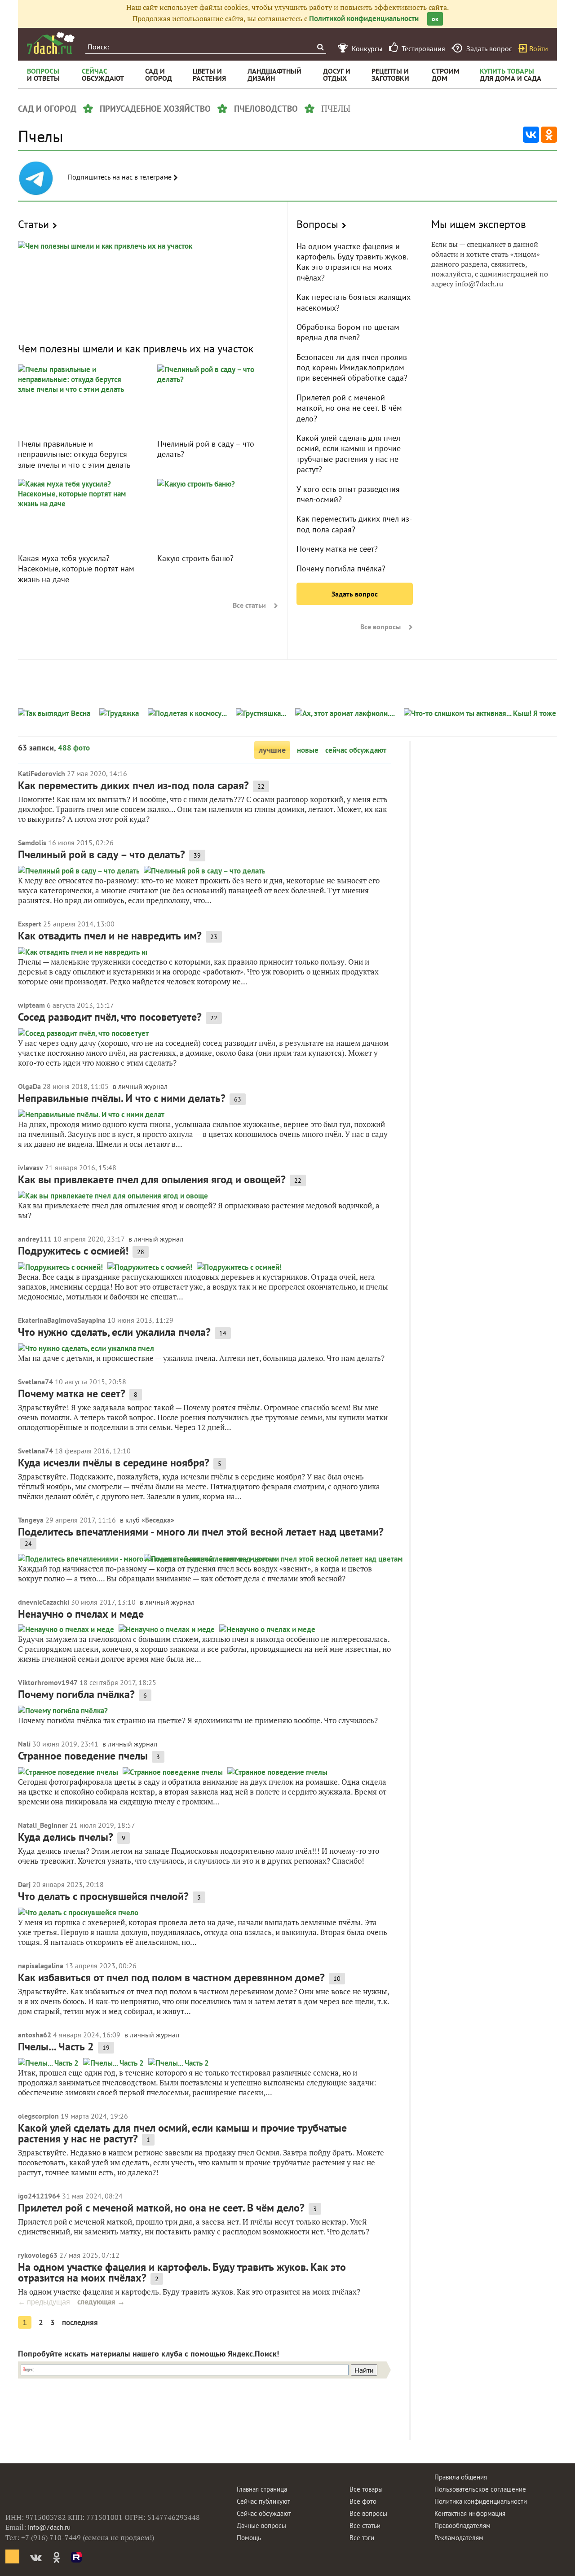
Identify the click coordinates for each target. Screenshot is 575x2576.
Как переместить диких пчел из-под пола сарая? (354, 524)
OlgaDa (29, 1086)
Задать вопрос (355, 594)
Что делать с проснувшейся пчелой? (103, 1896)
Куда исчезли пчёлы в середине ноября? (114, 1463)
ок (435, 19)
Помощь (249, 2538)
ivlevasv (31, 1167)
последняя (80, 2322)
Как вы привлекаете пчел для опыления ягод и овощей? (152, 1179)
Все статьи (249, 605)
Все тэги (362, 2538)
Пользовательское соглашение (480, 2489)
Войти (539, 48)
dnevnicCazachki (44, 1602)
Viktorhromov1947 (48, 1682)
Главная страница (262, 2489)
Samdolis (32, 843)
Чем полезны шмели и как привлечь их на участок (136, 349)
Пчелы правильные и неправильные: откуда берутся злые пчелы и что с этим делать (74, 454)
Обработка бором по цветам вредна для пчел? (348, 332)
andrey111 (35, 1239)
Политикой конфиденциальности (364, 18)
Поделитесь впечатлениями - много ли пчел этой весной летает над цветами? (201, 1532)
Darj (24, 1884)
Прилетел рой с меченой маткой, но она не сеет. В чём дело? (349, 408)
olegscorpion (38, 2116)
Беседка (158, 1520)
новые (308, 750)
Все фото (363, 2501)
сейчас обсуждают (356, 750)
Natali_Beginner (43, 1825)
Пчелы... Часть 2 (56, 2047)
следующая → (101, 2302)
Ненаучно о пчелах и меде (81, 1614)
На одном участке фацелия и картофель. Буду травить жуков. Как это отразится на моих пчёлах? (352, 262)
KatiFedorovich (42, 773)
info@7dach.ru (49, 2527)
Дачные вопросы (261, 2526)
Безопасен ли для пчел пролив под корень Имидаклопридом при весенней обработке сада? (352, 368)
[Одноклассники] (549, 135)
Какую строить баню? (195, 558)
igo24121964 (39, 2196)
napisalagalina (41, 1966)
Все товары (366, 2489)
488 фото (74, 748)
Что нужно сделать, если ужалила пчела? (114, 1332)
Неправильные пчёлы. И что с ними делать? (122, 1098)
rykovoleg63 (38, 2255)
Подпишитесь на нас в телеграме (120, 177)
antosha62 (35, 2035)
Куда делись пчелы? (66, 1837)
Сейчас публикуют (263, 2501)
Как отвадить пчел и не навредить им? (110, 936)
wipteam (31, 1005)
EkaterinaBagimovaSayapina (62, 1320)
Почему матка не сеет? (337, 549)
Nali (24, 1744)
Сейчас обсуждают (264, 2513)
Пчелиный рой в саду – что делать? (102, 854)
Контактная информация (470, 2513)
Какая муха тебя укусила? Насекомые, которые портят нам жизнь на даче (76, 569)
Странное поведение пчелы (83, 1756)
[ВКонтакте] (531, 135)
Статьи (33, 224)
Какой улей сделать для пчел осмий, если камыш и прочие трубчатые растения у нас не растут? (349, 454)
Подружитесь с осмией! (73, 1251)
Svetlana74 (35, 1382)
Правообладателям (462, 2526)
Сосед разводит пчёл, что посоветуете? (110, 1017)
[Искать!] (320, 47)
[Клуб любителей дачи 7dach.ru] (51, 43)
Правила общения (461, 2477)
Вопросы (317, 224)
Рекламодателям (459, 2538)
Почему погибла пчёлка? (341, 568)
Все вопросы (380, 627)
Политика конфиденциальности (481, 2501)
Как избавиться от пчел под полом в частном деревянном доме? (171, 1977)
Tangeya (31, 1520)
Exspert (30, 924)
